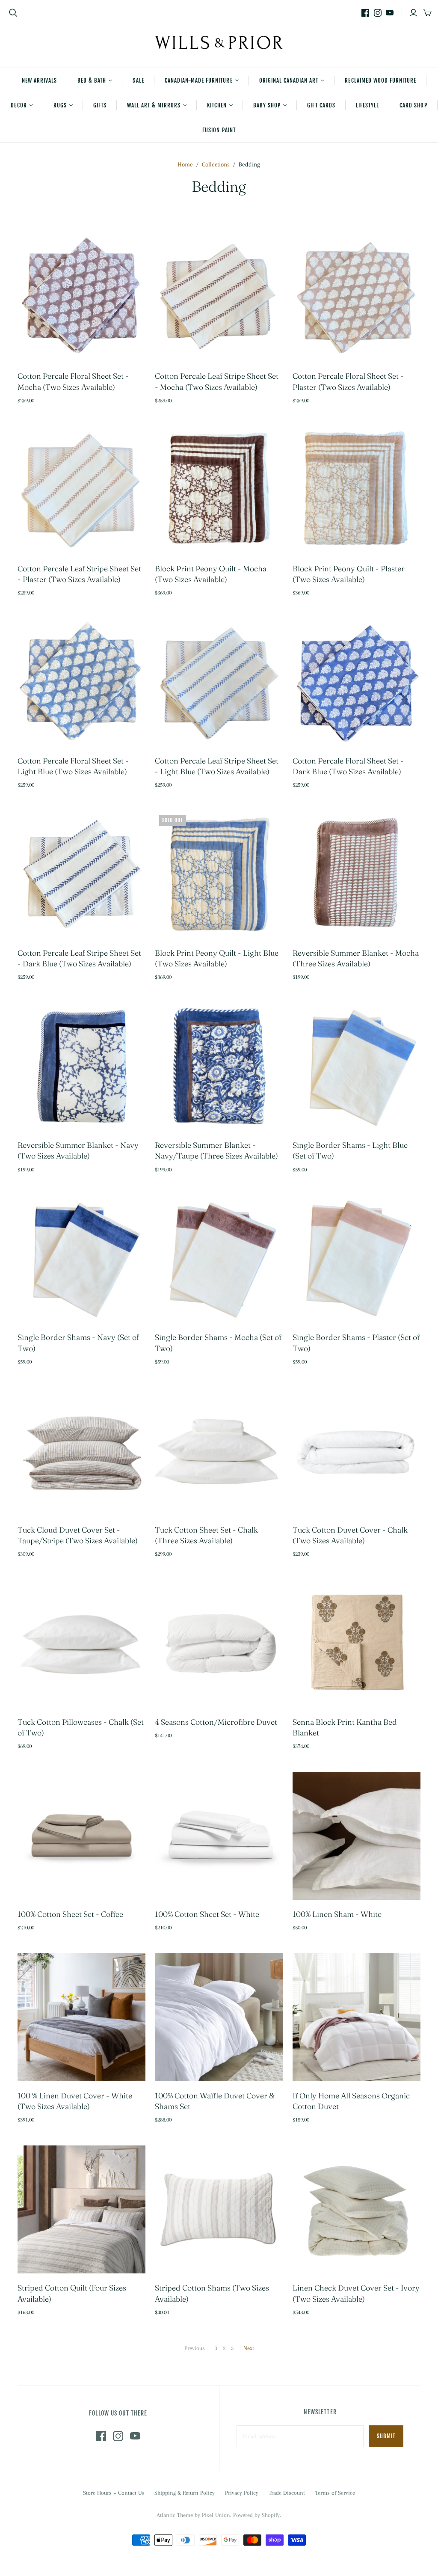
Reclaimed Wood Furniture (380, 80)
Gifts (100, 105)
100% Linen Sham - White (337, 1914)
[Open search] (13, 13)
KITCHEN (217, 105)
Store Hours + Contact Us (114, 2493)
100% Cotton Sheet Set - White (207, 1914)
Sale (138, 80)
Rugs (60, 105)
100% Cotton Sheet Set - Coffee (70, 1914)
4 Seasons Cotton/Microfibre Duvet (216, 1722)
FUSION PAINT (219, 130)
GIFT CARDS (321, 105)
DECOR (19, 105)
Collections (216, 164)
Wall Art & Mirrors (154, 105)
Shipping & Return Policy (185, 2493)
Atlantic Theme (175, 2515)
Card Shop (413, 105)
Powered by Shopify (256, 2515)
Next (249, 2348)
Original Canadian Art (289, 80)
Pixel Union (216, 2515)
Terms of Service (335, 2493)
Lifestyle (367, 105)
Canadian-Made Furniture (199, 80)
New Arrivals (39, 80)
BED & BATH (92, 80)
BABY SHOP (267, 105)
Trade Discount (287, 2493)
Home (185, 164)
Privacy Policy (242, 2493)
